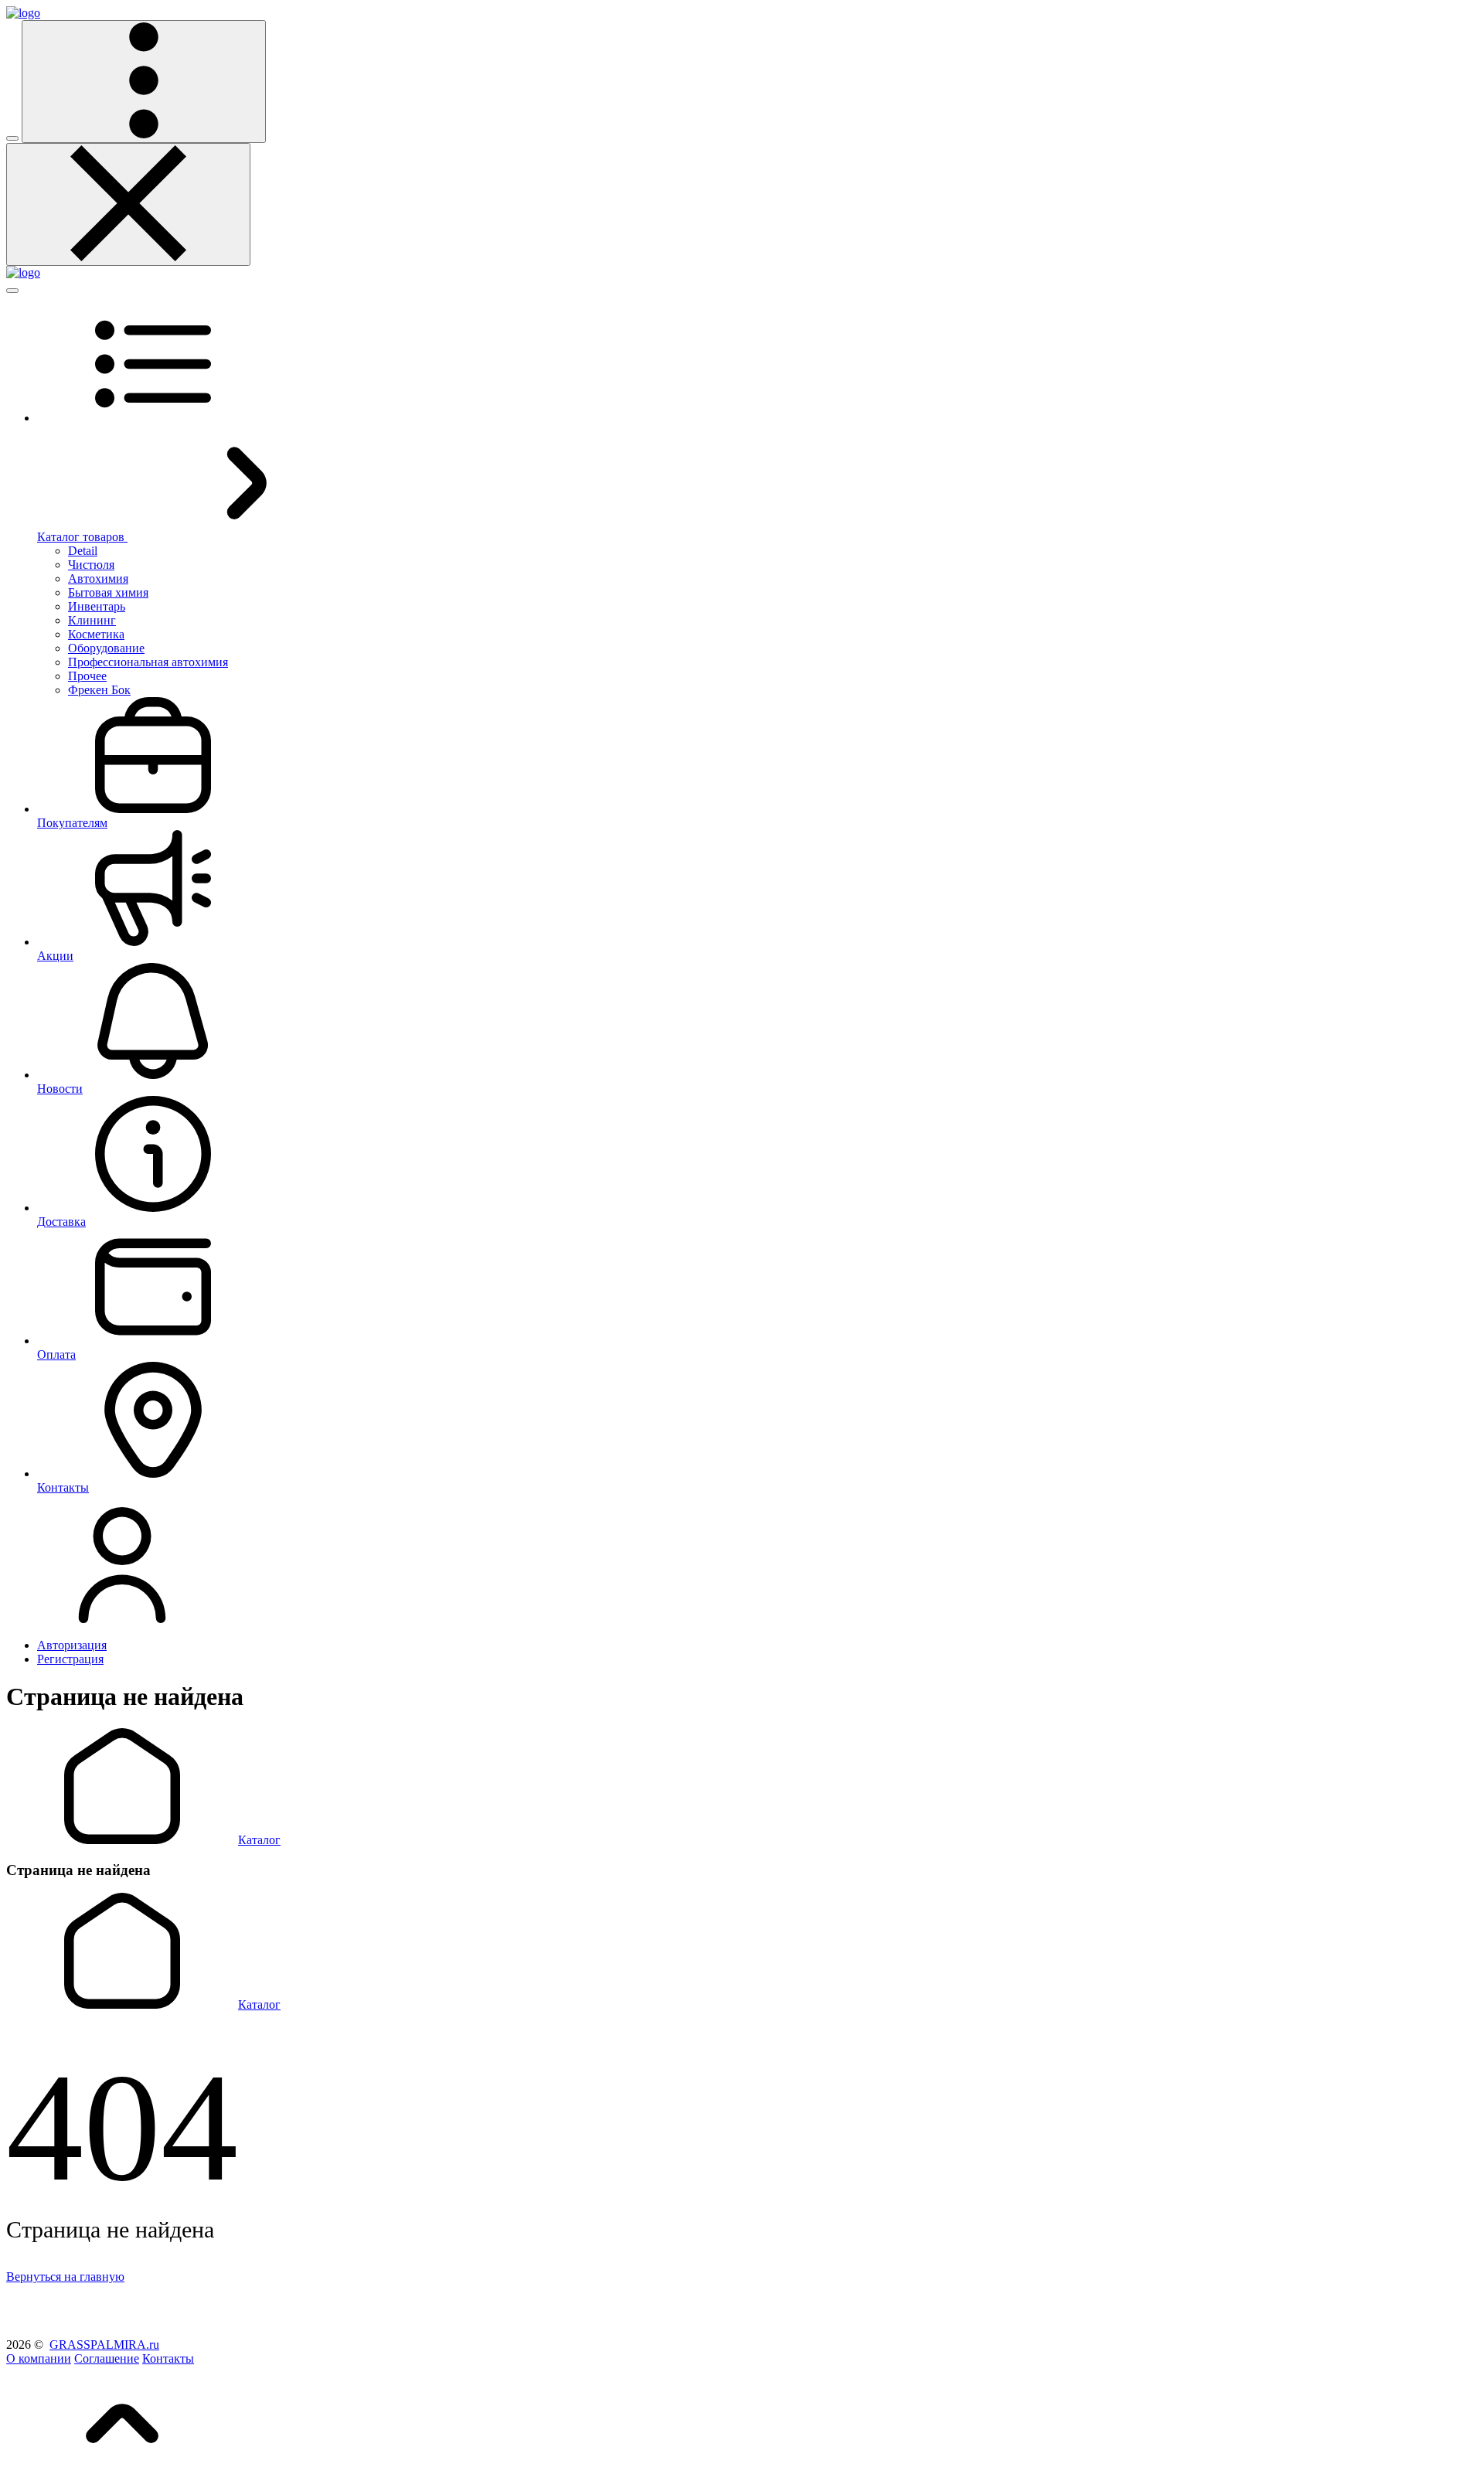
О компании (39, 2358)
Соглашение (107, 2358)
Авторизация (72, 1645)
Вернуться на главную (65, 2277)
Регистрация (70, 1659)
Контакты (168, 2358)
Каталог (259, 1840)
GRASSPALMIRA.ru (104, 2345)
